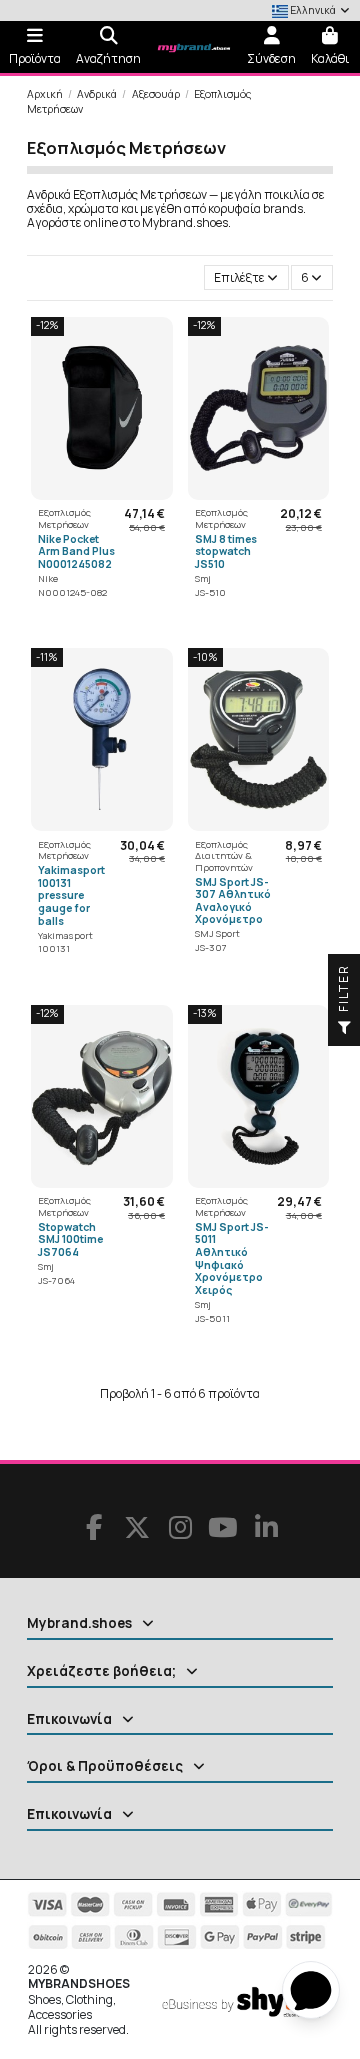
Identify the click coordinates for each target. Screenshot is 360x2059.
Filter (343, 990)
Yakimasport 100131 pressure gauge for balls (71, 895)
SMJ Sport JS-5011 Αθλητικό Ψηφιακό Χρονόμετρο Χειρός (232, 1258)
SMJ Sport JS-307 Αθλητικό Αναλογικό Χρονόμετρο (233, 901)
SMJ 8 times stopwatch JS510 (226, 551)
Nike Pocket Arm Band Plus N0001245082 (76, 551)
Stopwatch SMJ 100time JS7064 (70, 1239)
